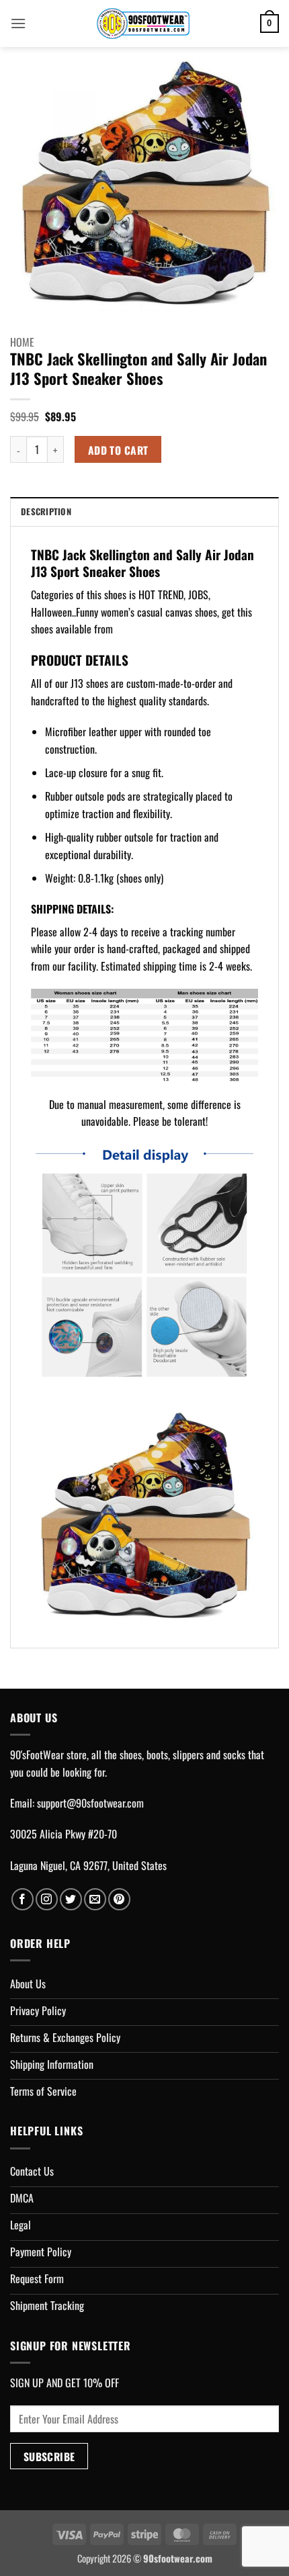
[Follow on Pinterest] (119, 1899)
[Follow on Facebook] (23, 1899)
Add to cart (118, 450)
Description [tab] (46, 512)
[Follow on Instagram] (47, 1899)
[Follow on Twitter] (71, 1899)
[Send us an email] (95, 1899)
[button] (18, 23)
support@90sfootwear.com (90, 1803)
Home (22, 342)
